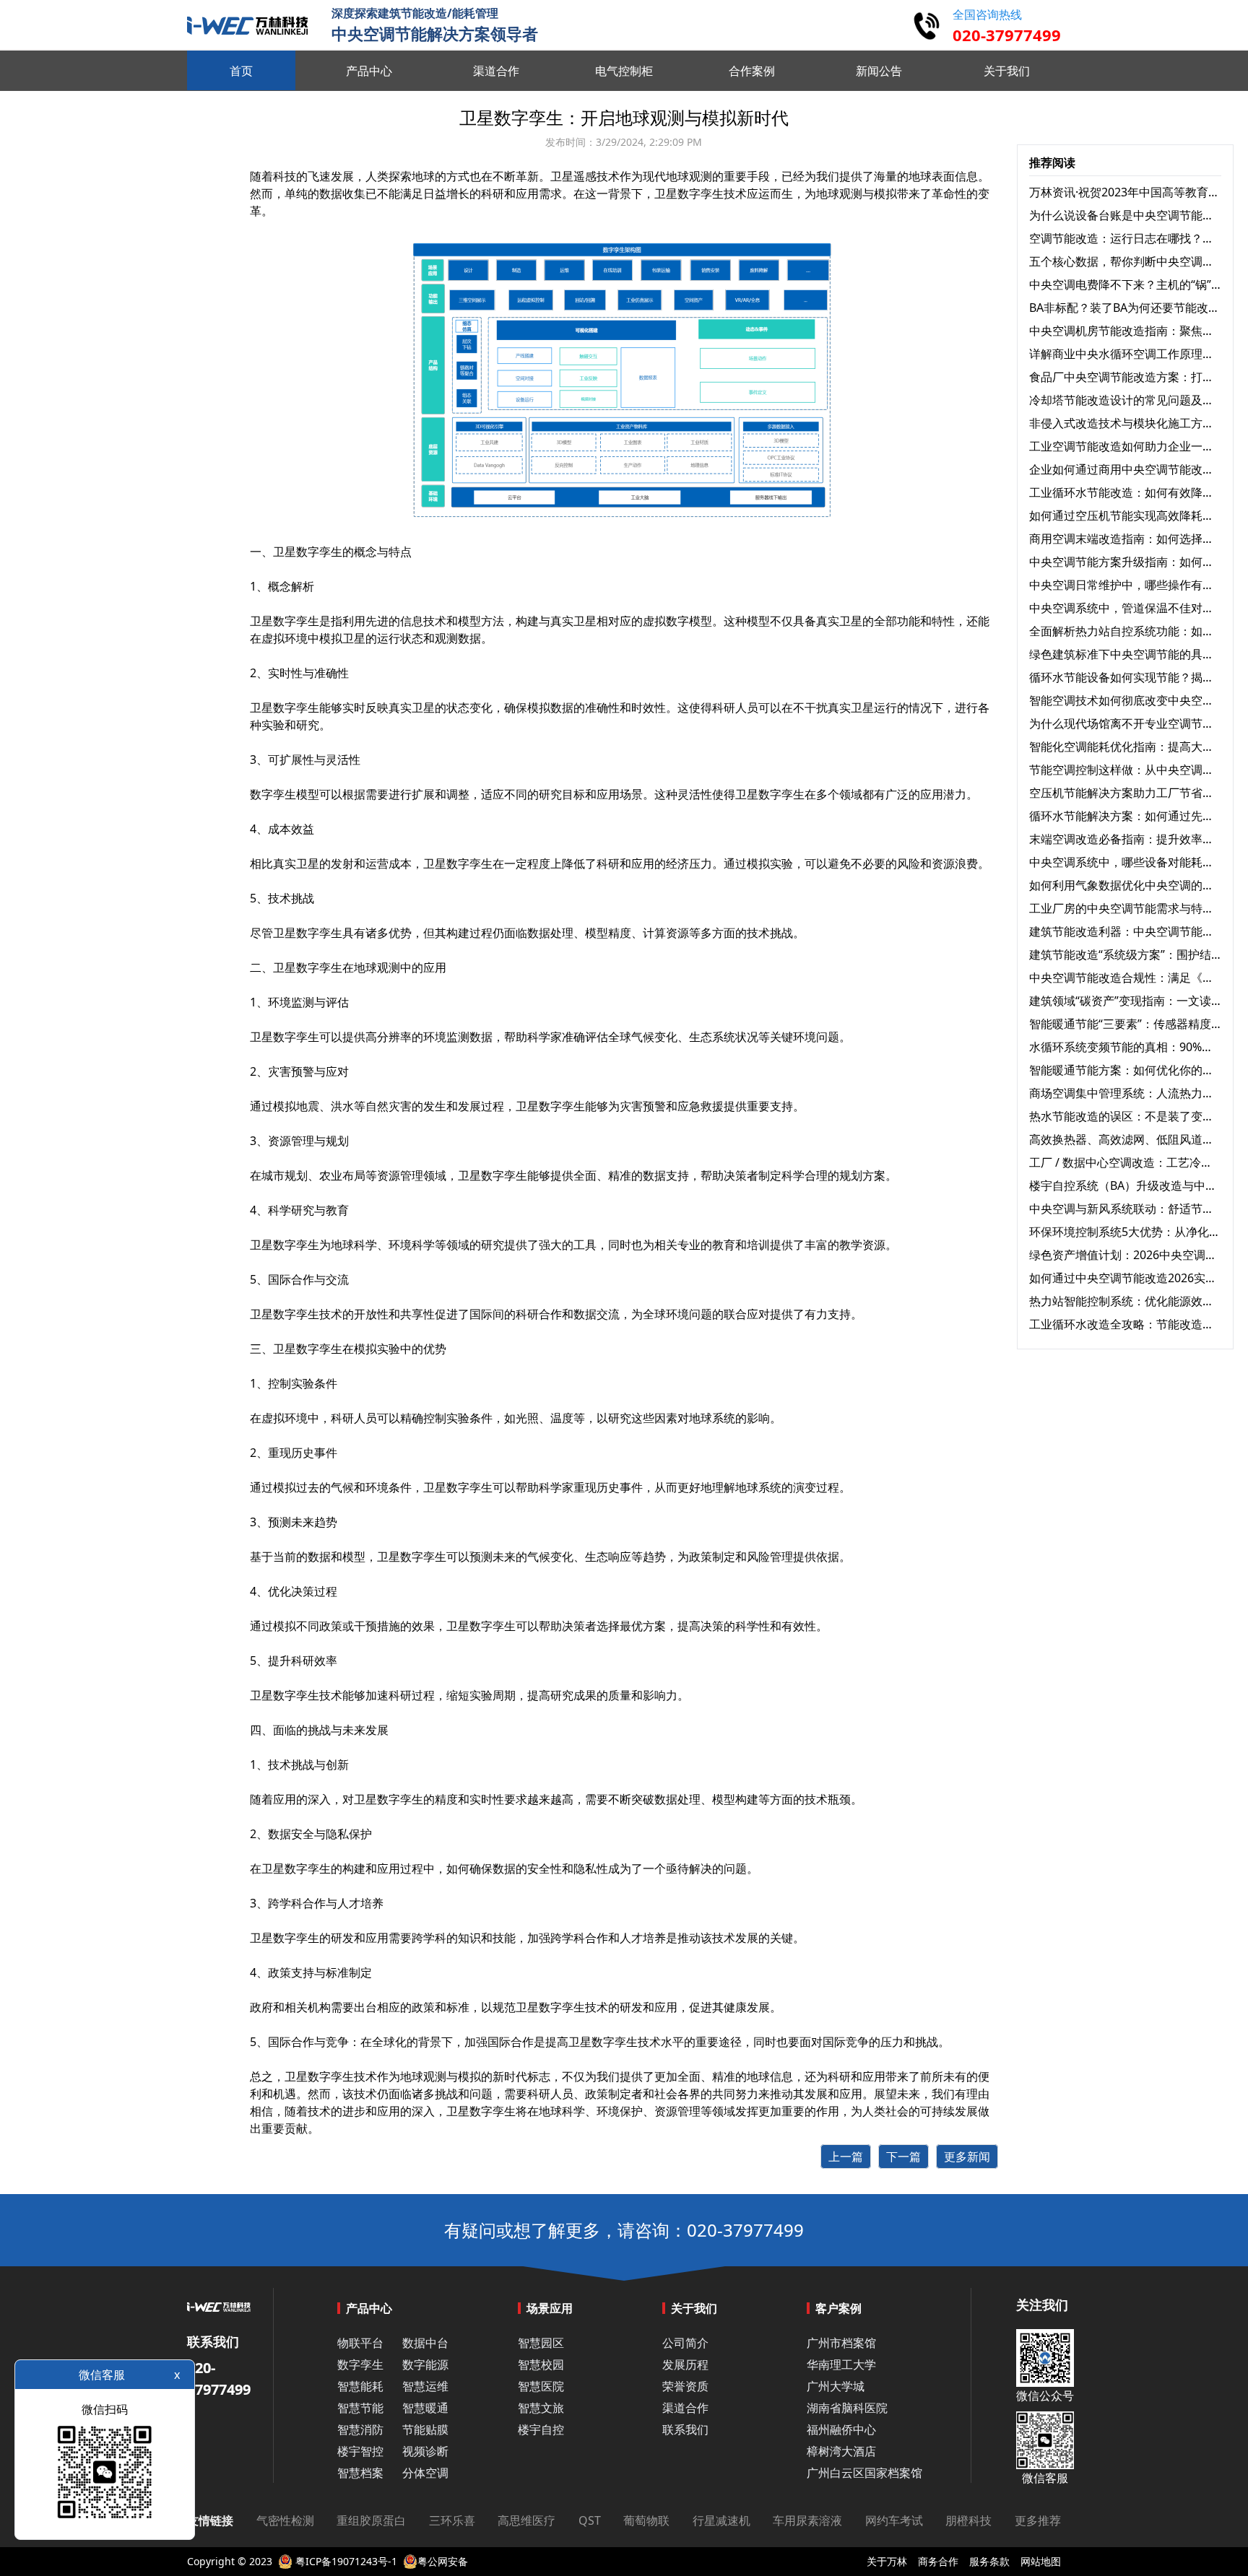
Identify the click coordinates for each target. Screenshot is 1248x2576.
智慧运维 (425, 2386)
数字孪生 (331, 2076)
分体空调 (425, 2473)
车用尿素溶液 (807, 2520)
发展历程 (685, 2364)
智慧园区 (541, 2343)
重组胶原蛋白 (371, 2520)
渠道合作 (685, 2408)
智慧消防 (360, 2429)
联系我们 (685, 2429)
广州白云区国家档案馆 (864, 2473)
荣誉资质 (685, 2386)
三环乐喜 (452, 2520)
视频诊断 (425, 2451)
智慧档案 (360, 2473)
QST (590, 2520)
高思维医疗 (526, 2520)
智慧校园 (541, 2364)
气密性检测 (285, 2520)
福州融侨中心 (841, 2429)
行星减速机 (721, 2520)
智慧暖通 (425, 2408)
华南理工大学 (841, 2364)
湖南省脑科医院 (847, 2408)
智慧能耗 (360, 2386)
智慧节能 (360, 2408)
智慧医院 (541, 2386)
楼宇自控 (541, 2429)
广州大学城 (836, 2386)
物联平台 (360, 2343)
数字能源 (425, 2364)
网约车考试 (894, 2520)
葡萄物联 (646, 2520)
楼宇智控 (360, 2451)
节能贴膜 (425, 2429)
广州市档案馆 (841, 2343)
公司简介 (685, 2343)
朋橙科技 (968, 2520)
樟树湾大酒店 (841, 2451)
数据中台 (425, 2343)
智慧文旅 (541, 2408)
